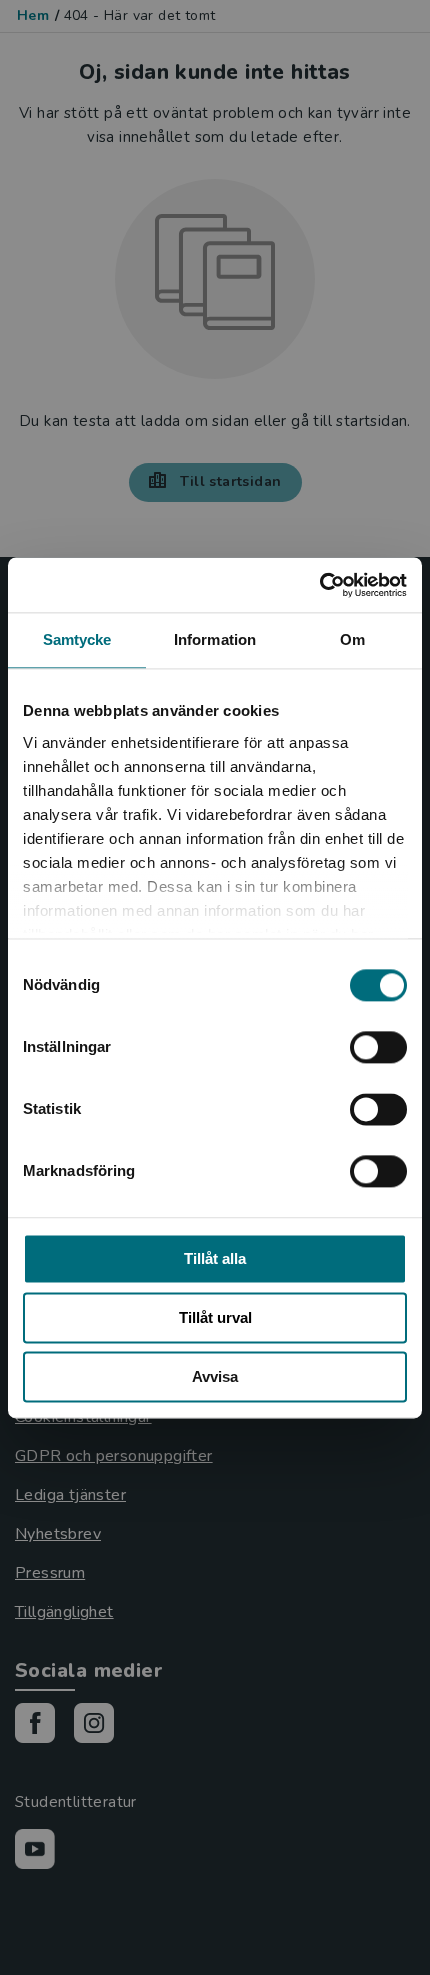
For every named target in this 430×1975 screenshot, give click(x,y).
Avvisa (215, 1376)
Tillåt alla (215, 1258)
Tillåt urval (215, 1317)
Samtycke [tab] (77, 639)
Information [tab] (215, 639)
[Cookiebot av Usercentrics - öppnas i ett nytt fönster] (319, 585)
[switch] (378, 1047)
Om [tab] (352, 639)
